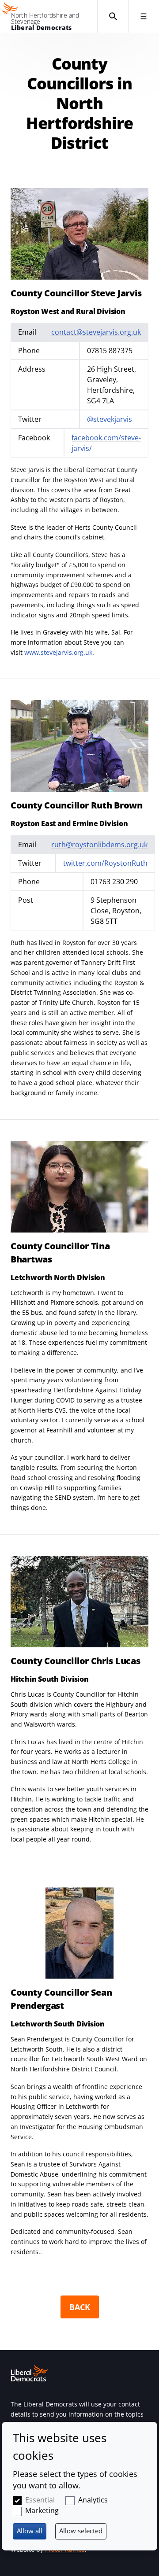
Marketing (42, 2510)
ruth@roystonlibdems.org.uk (99, 845)
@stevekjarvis (110, 419)
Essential (40, 2500)
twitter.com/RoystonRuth (105, 863)
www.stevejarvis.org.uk (58, 652)
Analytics (93, 2500)
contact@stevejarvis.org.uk (96, 332)
